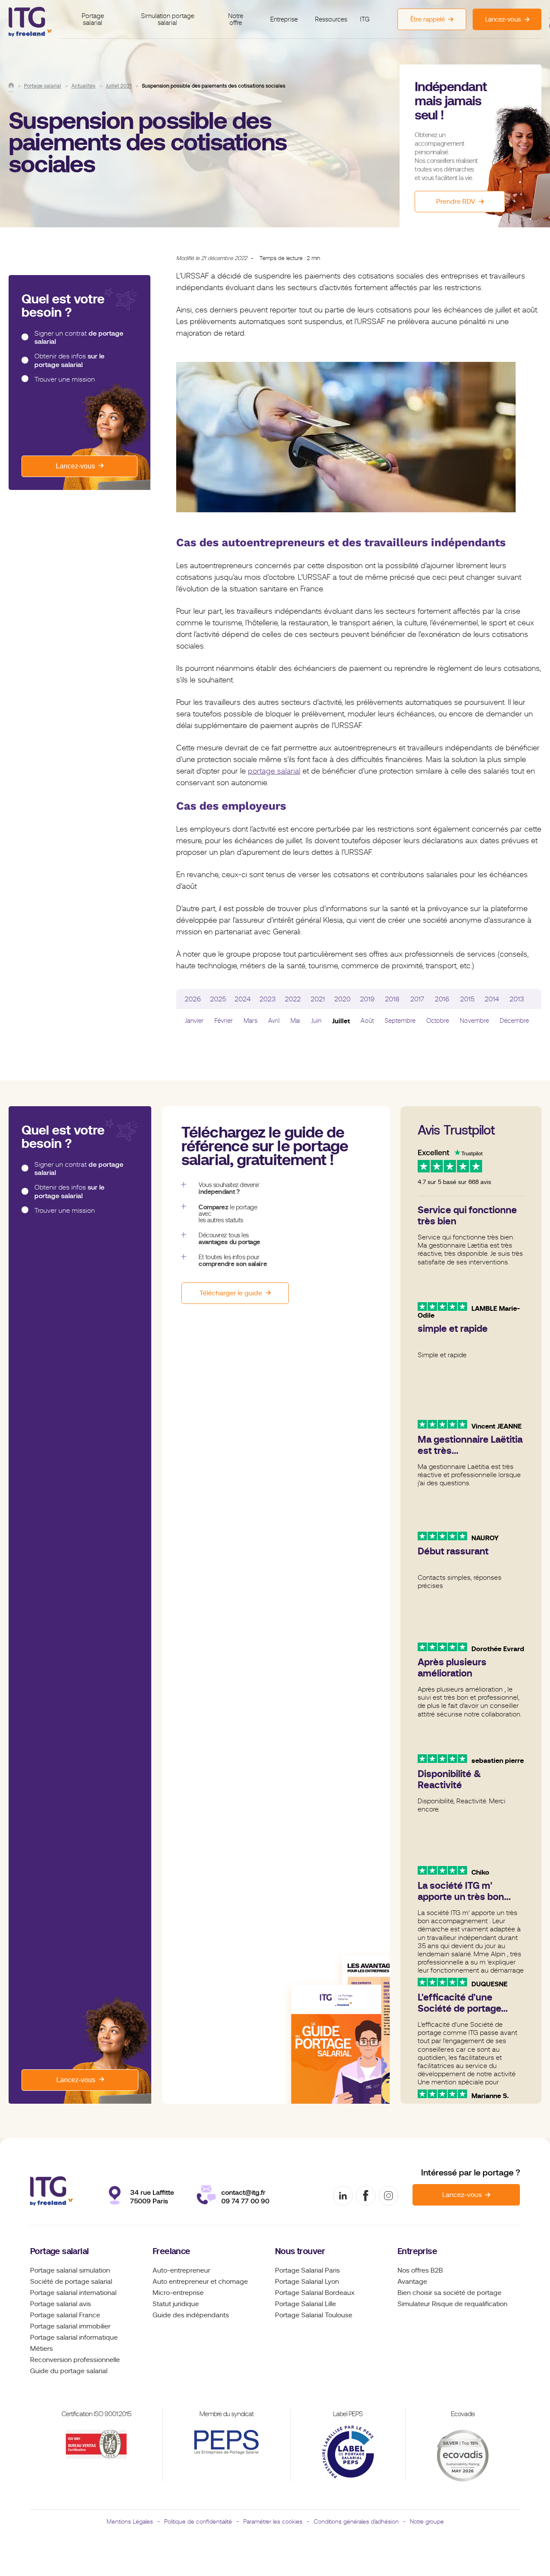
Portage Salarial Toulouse (314, 2315)
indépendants (208, 2315)
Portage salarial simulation (70, 2270)
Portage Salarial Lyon (307, 2282)
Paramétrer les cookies (273, 2521)
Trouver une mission (65, 379)
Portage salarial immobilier (70, 2326)
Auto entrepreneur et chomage (200, 2282)
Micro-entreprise (178, 2293)
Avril (274, 1021)
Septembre (400, 1021)
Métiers (41, 2349)
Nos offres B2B (420, 2270)
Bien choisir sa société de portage (449, 2293)
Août (367, 1021)
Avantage (412, 2282)
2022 (293, 999)
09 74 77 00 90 (245, 2201)
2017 (417, 999)
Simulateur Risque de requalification (452, 2304)
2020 (342, 999)
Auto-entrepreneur (181, 2270)
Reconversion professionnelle (75, 2360)
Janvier (194, 1021)
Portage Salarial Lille (306, 2304)
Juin (316, 1021)
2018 (392, 999)
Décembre (514, 1021)
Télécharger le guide (231, 1293)
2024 (243, 999)
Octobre (438, 1021)
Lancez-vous (75, 466)
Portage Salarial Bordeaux (315, 2293)
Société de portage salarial (71, 2282)
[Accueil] (11, 85)
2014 (492, 999)
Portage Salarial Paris (307, 2270)
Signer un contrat (79, 338)
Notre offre (236, 20)
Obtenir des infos (69, 360)
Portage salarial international (73, 2293)
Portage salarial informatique (74, 2337)
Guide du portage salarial (69, 2371)
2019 (367, 999)
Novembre (474, 1021)
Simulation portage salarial (168, 20)
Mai (295, 1021)
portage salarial (274, 771)
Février (224, 1021)
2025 (218, 999)
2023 (268, 999)
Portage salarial (93, 20)
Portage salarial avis (61, 2304)
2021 (318, 999)
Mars (251, 1021)
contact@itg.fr (243, 2192)
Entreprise (284, 19)
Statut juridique (176, 2304)
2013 (517, 999)
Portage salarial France (65, 2315)
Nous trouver (300, 2251)
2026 (193, 999)
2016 (442, 999)
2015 (467, 999)
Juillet (341, 1021)
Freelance (171, 2251)
